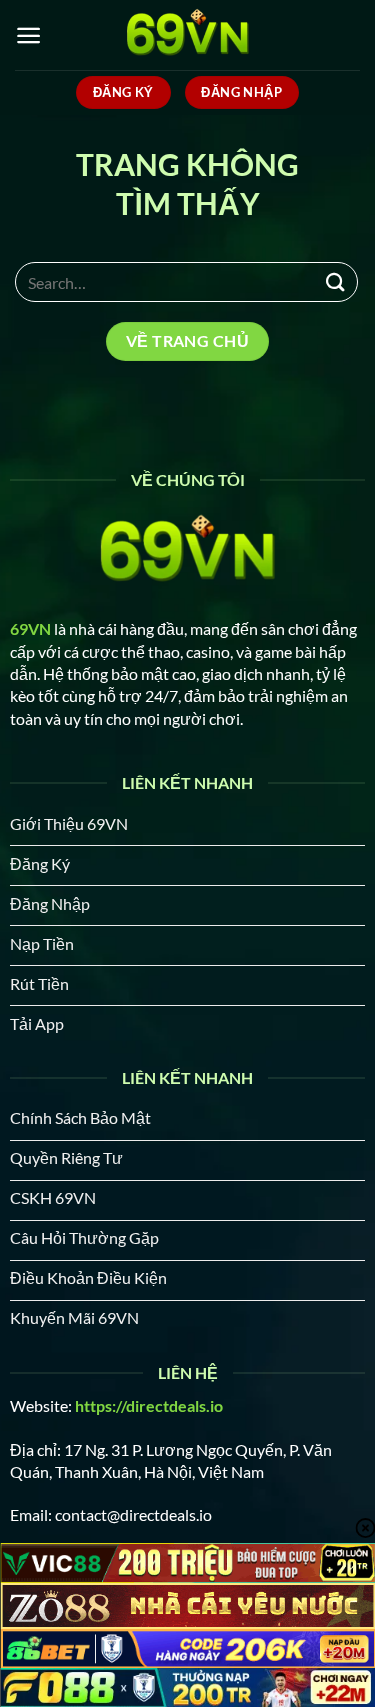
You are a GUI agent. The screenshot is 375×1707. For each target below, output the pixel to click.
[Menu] (28, 35)
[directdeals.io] (188, 35)
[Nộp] (336, 281)
